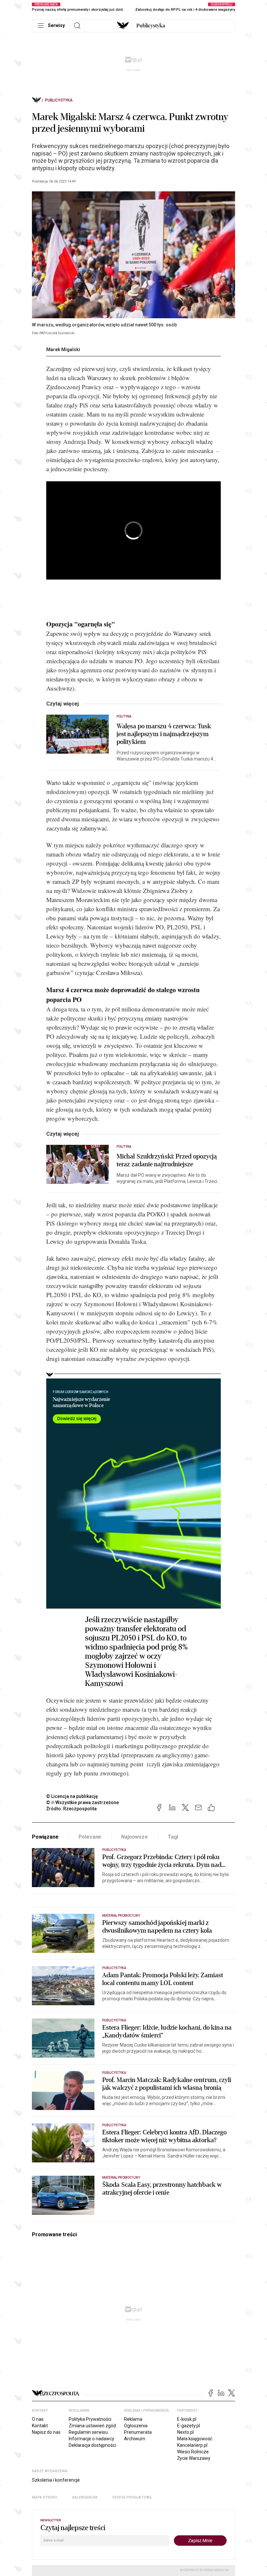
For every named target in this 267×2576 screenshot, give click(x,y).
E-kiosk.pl (187, 2419)
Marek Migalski (63, 349)
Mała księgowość (195, 2439)
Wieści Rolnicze (193, 2452)
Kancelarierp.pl (192, 2445)
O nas (38, 2419)
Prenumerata (138, 2432)
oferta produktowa (132, 2497)
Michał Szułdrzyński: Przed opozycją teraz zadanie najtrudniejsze (167, 1160)
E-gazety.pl (189, 2426)
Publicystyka (151, 26)
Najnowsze (134, 1837)
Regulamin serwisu (88, 2432)
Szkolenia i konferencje (56, 2480)
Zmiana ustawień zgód (92, 2426)
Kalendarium (85, 2497)
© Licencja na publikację (72, 1796)
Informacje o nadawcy (91, 2439)
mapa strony (45, 2497)
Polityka (124, 716)
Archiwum (135, 2439)
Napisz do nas (46, 2432)
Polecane (90, 1837)
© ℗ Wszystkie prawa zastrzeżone (83, 1802)
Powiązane (45, 1837)
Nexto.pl (185, 2432)
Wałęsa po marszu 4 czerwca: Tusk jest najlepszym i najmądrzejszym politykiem (164, 734)
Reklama (133, 2419)
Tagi (173, 1837)
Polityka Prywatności (90, 2419)
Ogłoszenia (136, 2426)
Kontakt (40, 2426)
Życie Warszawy (194, 2458)
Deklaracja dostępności (92, 2445)
